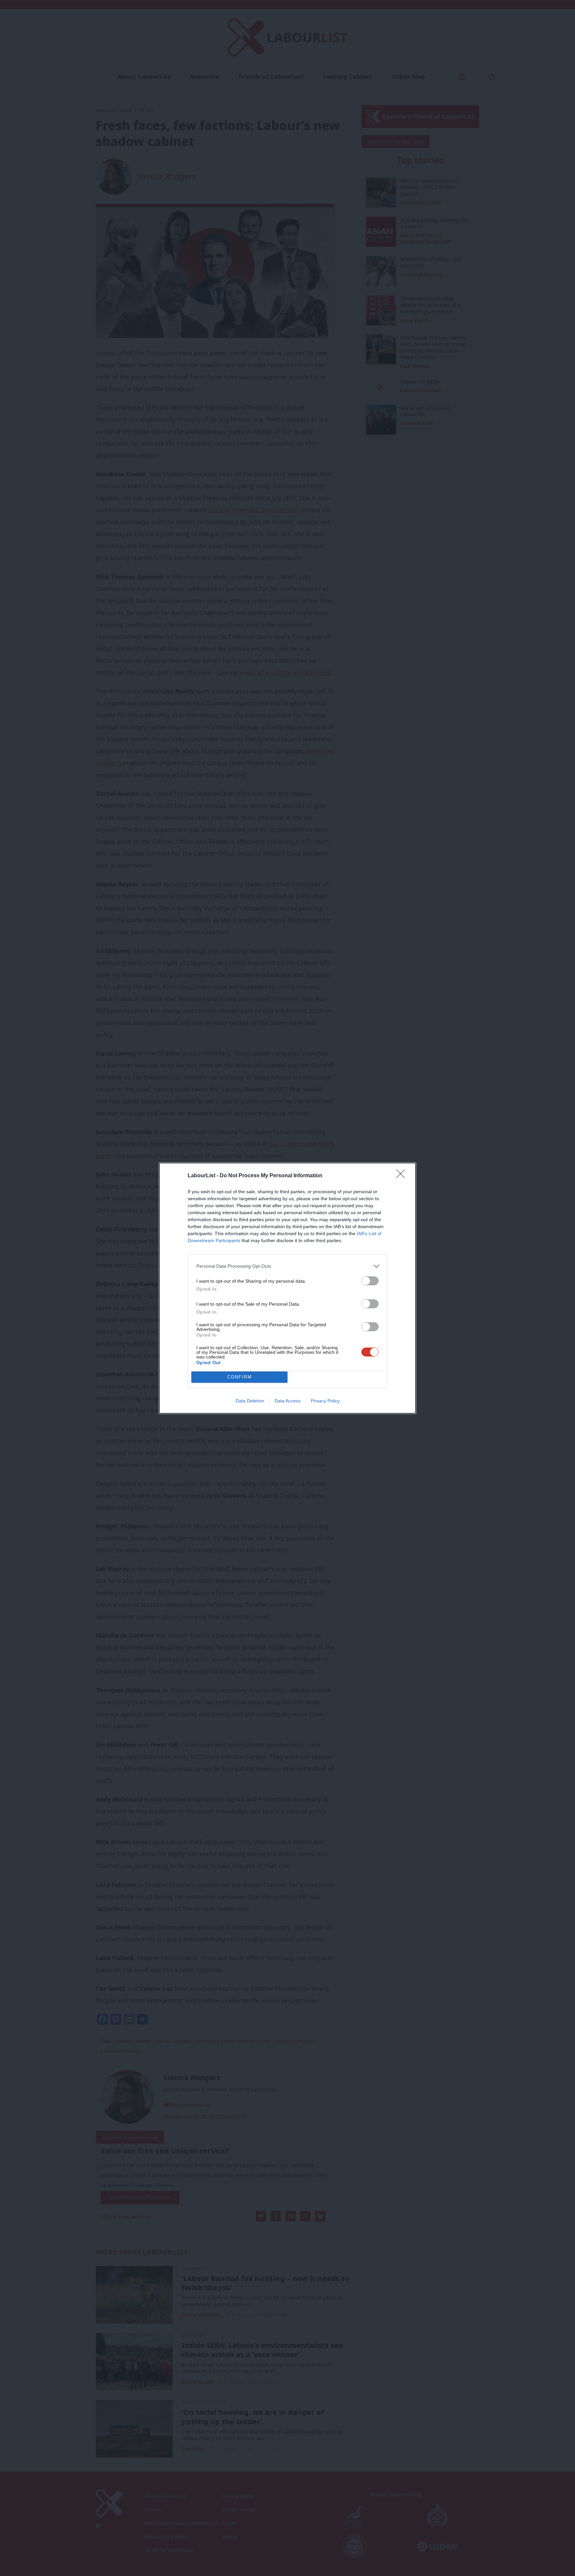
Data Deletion (250, 1401)
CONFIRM (240, 1377)
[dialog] (287, 1288)
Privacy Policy (325, 1401)
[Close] (403, 1176)
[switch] (370, 1281)
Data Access (287, 1401)
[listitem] (287, 1266)
